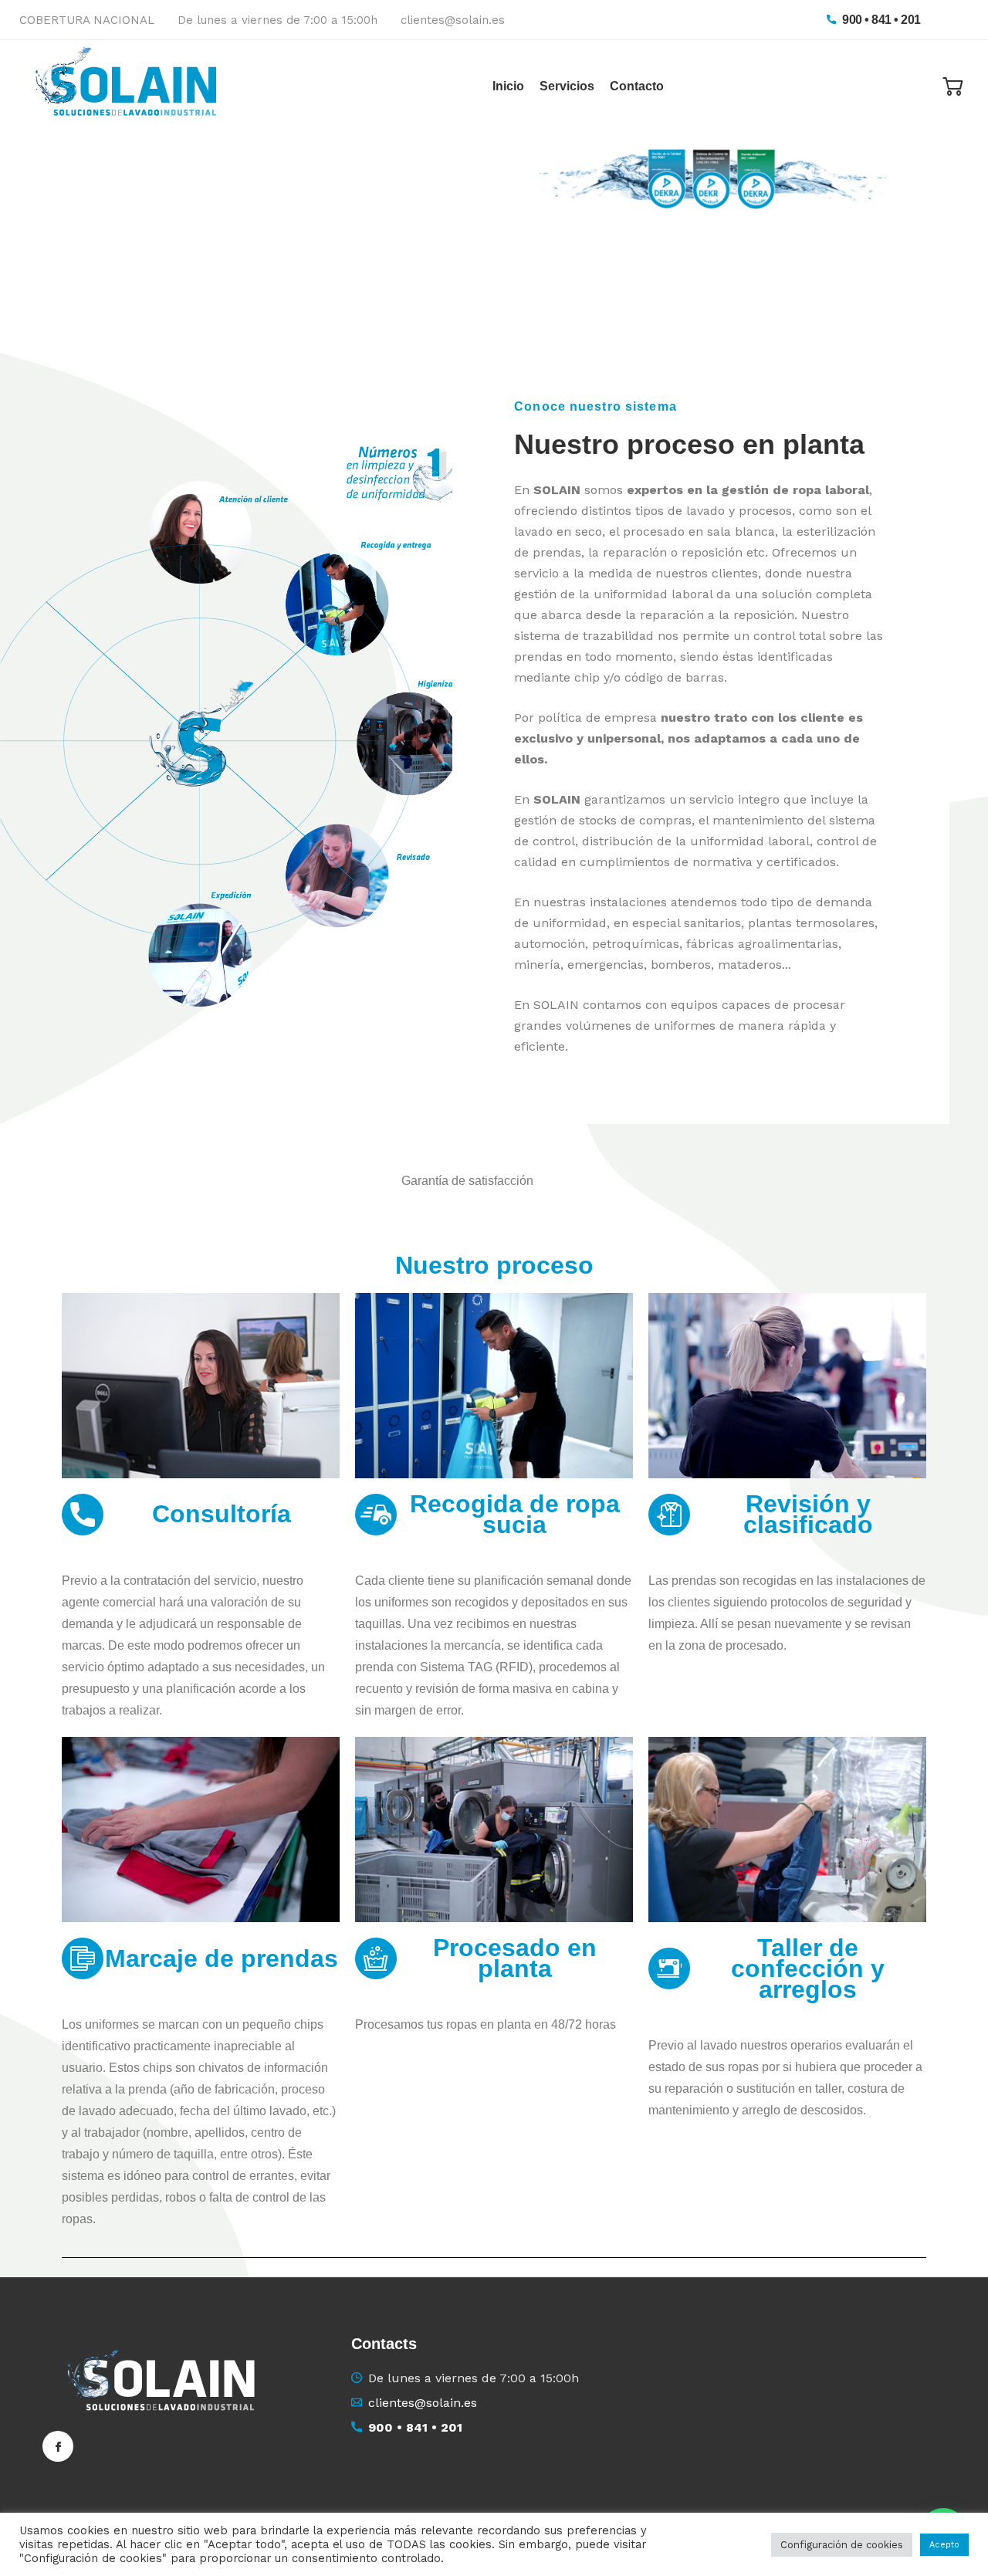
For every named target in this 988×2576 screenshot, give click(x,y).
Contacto (637, 86)
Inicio (508, 86)
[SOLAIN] (131, 86)
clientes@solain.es (453, 20)
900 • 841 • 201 (880, 20)
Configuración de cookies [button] (842, 2545)
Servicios (567, 86)
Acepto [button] (944, 2545)
